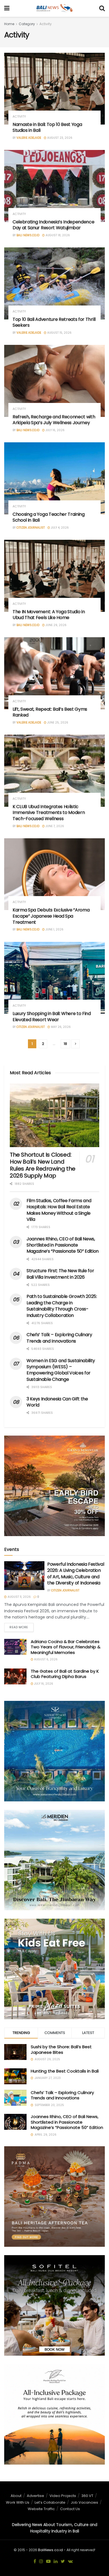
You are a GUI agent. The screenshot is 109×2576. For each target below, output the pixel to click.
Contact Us (70, 2509)
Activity (46, 24)
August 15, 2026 (59, 333)
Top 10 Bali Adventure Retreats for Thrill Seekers (54, 322)
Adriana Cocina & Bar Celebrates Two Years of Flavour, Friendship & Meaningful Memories (66, 1647)
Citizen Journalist (31, 528)
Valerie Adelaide (29, 138)
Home (9, 24)
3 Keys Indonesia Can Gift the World (57, 1402)
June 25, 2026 (57, 723)
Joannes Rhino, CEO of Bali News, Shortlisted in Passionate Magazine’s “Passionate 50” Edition (63, 1245)
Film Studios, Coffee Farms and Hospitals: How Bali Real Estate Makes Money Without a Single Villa (59, 1210)
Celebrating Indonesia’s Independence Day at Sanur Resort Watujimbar (53, 225)
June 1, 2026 (54, 929)
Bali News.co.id (28, 235)
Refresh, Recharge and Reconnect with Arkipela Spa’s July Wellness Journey (54, 420)
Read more (19, 1627)
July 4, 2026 (59, 528)
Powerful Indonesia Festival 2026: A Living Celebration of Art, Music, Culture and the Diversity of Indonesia (76, 1574)
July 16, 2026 (55, 430)
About (16, 2496)
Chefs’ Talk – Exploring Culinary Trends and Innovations (59, 1338)
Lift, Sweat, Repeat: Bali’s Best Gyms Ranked (50, 712)
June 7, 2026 (54, 826)
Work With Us (18, 2502)
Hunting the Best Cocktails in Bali (65, 2071)
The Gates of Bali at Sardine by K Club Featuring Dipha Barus (65, 1674)
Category (27, 24)
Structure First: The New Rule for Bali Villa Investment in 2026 (60, 1274)
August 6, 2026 (45, 1659)
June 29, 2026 (56, 625)
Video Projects (63, 2496)
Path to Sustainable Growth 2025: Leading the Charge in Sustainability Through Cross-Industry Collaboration (62, 1306)
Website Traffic (41, 2509)
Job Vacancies (84, 2502)
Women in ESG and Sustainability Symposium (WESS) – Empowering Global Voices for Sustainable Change (61, 1370)
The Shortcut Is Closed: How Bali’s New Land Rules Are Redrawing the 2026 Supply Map (43, 1165)
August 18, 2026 (57, 235)
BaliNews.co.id (50, 2550)
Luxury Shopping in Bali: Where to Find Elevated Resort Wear (52, 1017)
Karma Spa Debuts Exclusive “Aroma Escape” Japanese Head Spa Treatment (51, 916)
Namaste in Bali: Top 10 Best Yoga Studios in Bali (47, 127)
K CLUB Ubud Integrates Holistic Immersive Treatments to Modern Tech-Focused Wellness (49, 813)
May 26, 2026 (60, 1027)
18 (65, 1044)
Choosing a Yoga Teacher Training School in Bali (49, 517)
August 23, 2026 (59, 138)
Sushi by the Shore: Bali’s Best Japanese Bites (61, 2049)
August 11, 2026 (19, 1597)
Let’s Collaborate (50, 2502)
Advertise (35, 2496)
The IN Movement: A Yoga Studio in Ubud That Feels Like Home (49, 615)
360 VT (87, 2496)
